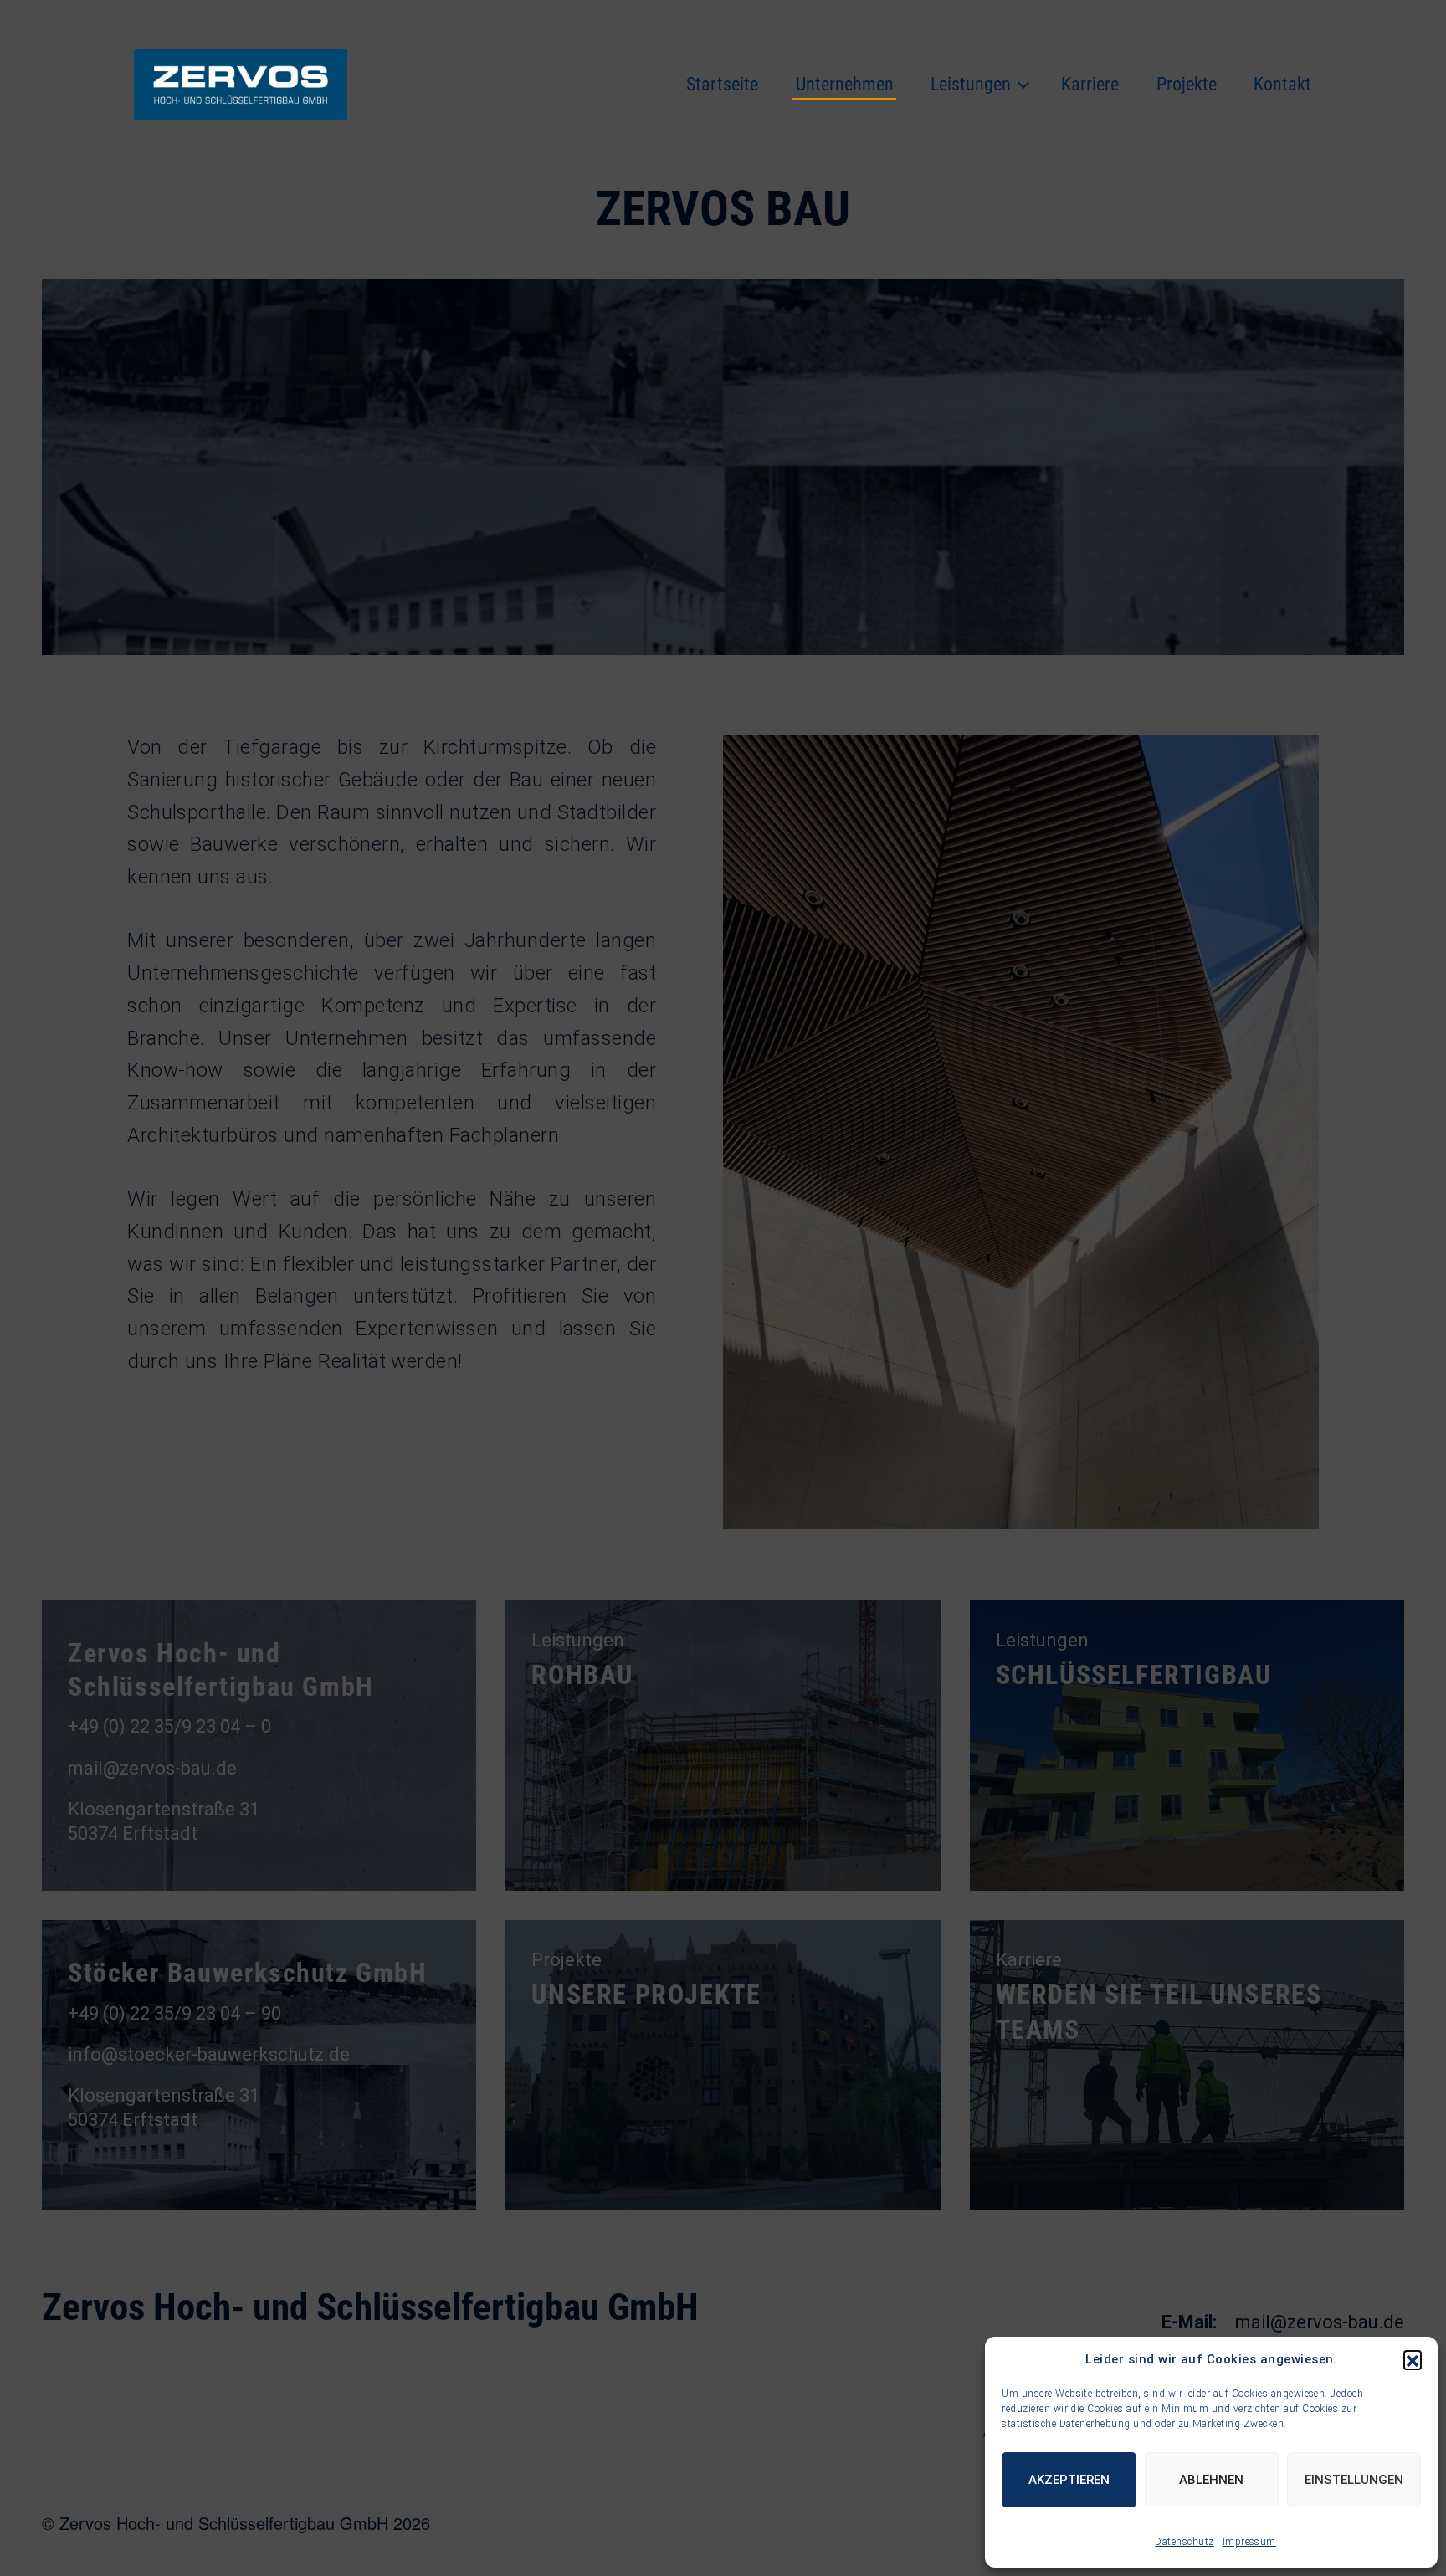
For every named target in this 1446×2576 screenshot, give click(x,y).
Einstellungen (1354, 2480)
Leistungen (971, 84)
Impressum (1249, 2542)
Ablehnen (1211, 2480)
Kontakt (1282, 84)
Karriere (1090, 84)
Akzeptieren (1069, 2480)
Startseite (722, 84)
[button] (1413, 2359)
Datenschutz (1184, 2542)
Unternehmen (845, 84)
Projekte (1187, 84)
